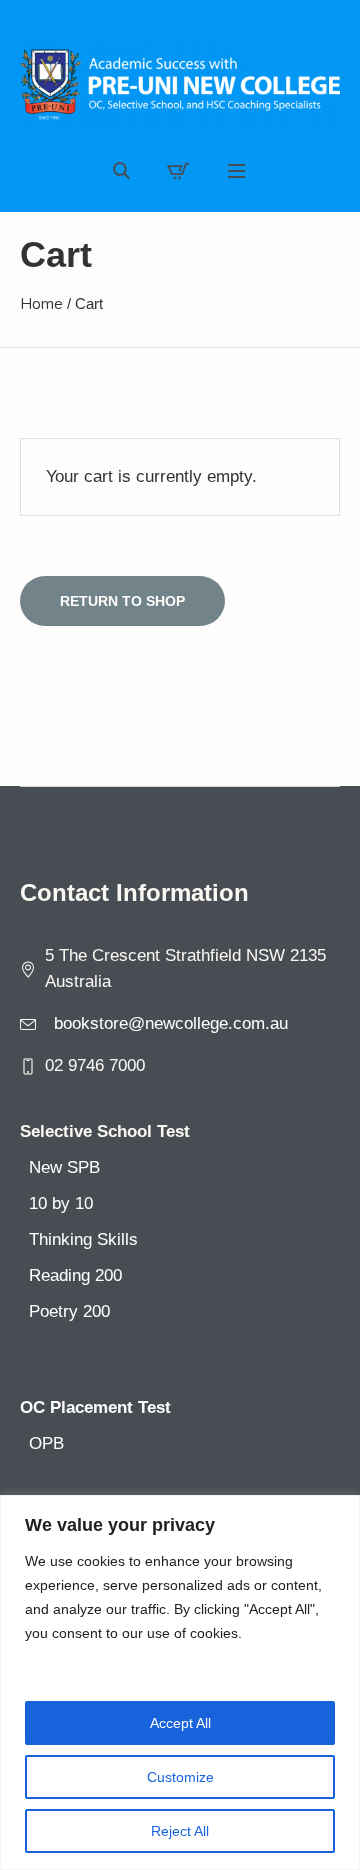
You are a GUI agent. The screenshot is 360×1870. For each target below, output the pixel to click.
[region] (180, 1682)
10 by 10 (61, 1203)
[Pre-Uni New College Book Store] (180, 85)
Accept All (180, 1723)
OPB (46, 1443)
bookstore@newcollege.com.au (171, 1023)
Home (41, 304)
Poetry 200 (69, 1311)
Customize (180, 1777)
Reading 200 (75, 1275)
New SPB (64, 1167)
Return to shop (122, 601)
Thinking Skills (83, 1239)
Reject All (180, 1831)
